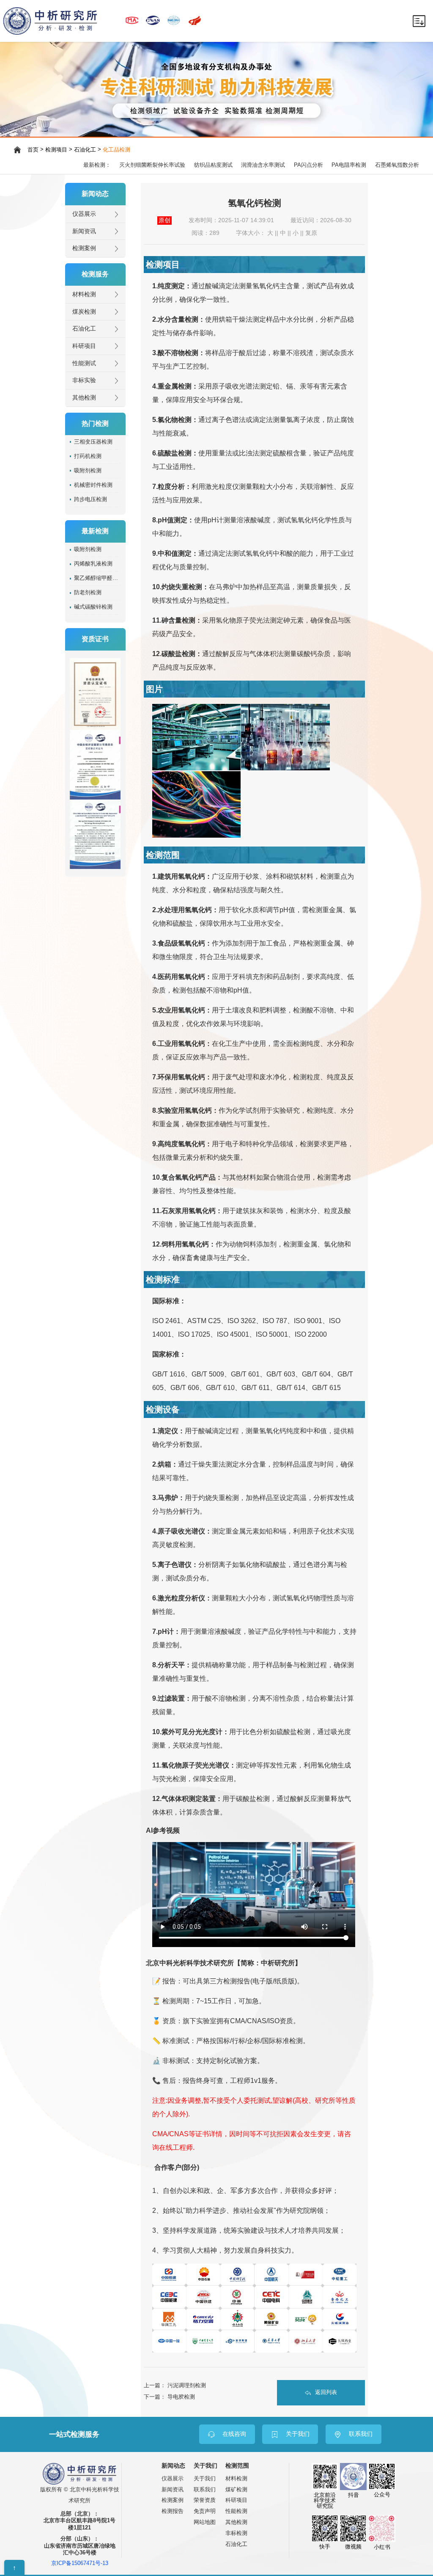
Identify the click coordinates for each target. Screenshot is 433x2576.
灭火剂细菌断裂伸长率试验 (152, 165)
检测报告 (173, 2511)
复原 (311, 233)
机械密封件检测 (93, 485)
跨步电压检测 (90, 499)
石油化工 (85, 150)
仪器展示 (84, 214)
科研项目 (84, 346)
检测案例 (84, 248)
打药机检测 (88, 456)
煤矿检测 (236, 2489)
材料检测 (84, 294)
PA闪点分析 (308, 165)
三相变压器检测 (93, 442)
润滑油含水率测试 (263, 165)
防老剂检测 (88, 593)
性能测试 (84, 363)
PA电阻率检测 (349, 165)
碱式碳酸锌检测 (93, 607)
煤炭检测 (84, 312)
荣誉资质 (205, 2500)
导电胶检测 (181, 2397)
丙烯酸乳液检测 (93, 564)
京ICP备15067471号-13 (80, 2564)
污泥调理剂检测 (187, 2385)
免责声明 (205, 2511)
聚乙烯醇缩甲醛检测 (97, 578)
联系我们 (205, 2489)
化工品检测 (116, 150)
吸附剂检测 (88, 471)
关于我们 (205, 2478)
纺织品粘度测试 (213, 165)
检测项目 (56, 150)
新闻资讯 (84, 231)
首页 (33, 150)
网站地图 (205, 2522)
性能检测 (236, 2511)
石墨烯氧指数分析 (397, 165)
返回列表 (326, 2392)
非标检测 (236, 2533)
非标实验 (84, 380)
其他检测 (84, 398)
